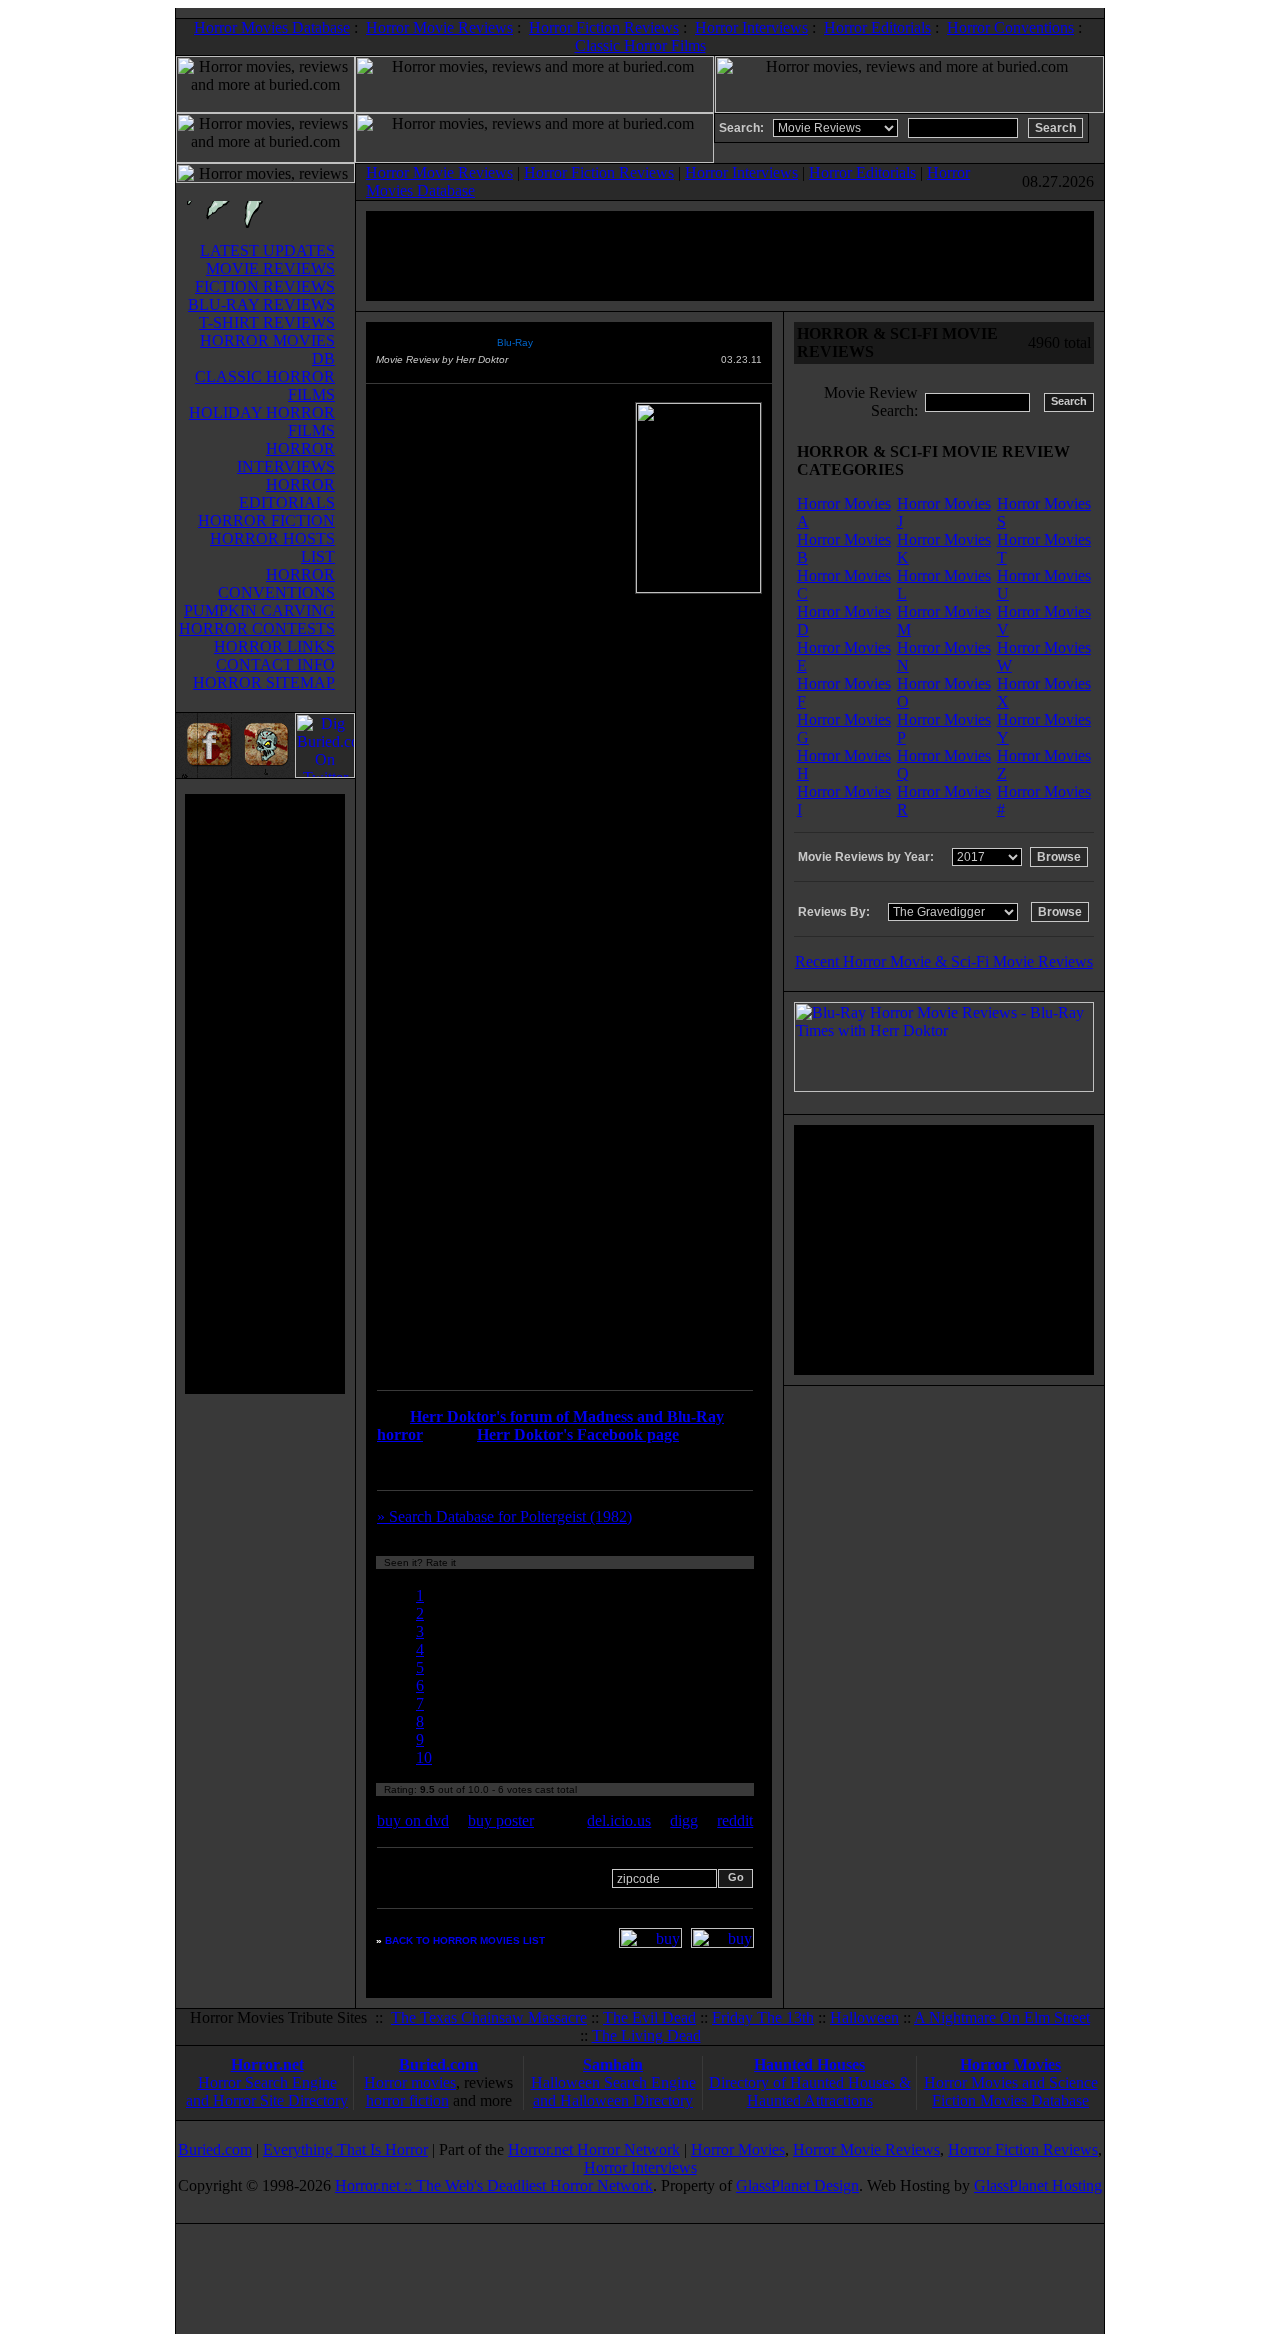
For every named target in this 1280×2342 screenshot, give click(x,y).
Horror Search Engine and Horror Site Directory (267, 2091)
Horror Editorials (877, 27)
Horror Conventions (1010, 27)
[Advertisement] (265, 1094)
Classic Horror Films (640, 45)
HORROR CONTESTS (257, 628)
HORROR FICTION (266, 520)
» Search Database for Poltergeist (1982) (504, 1516)
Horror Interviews (751, 27)
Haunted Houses (809, 2064)
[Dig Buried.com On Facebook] (206, 772)
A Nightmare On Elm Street (1002, 2017)
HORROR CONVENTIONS (276, 583)
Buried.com (438, 2064)
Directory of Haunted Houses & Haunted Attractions (810, 2091)
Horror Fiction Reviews (604, 27)
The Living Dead (646, 2035)
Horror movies (410, 2082)
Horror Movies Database (272, 27)
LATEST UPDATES (267, 250)
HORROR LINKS (274, 646)
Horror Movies (1010, 2064)
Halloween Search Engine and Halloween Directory (613, 2091)
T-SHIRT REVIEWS (267, 322)
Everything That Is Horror (345, 2149)
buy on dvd (413, 1820)
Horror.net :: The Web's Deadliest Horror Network (494, 2185)
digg (684, 1820)
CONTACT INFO (275, 664)
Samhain (613, 2064)
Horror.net (267, 2064)
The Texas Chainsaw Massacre (489, 2017)
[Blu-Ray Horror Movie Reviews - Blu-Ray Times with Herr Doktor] (944, 1086)
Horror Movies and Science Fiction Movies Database (1011, 2091)
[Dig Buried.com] (265, 772)
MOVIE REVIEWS (270, 268)
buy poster (501, 1820)
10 (424, 1757)
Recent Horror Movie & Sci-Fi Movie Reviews (944, 961)
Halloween (864, 2017)
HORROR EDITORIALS (287, 493)
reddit (735, 1820)
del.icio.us (619, 1820)
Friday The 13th (763, 2017)
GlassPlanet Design (797, 2185)
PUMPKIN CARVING (259, 610)
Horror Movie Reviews (439, 27)
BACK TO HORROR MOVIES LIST (465, 1940)
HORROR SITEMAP (264, 682)
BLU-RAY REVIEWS (261, 304)
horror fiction (407, 2100)
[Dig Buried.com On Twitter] (325, 772)
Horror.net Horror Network (594, 2149)
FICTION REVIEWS (265, 286)
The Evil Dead (649, 2017)
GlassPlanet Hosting (1038, 2185)
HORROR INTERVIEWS (286, 457)
